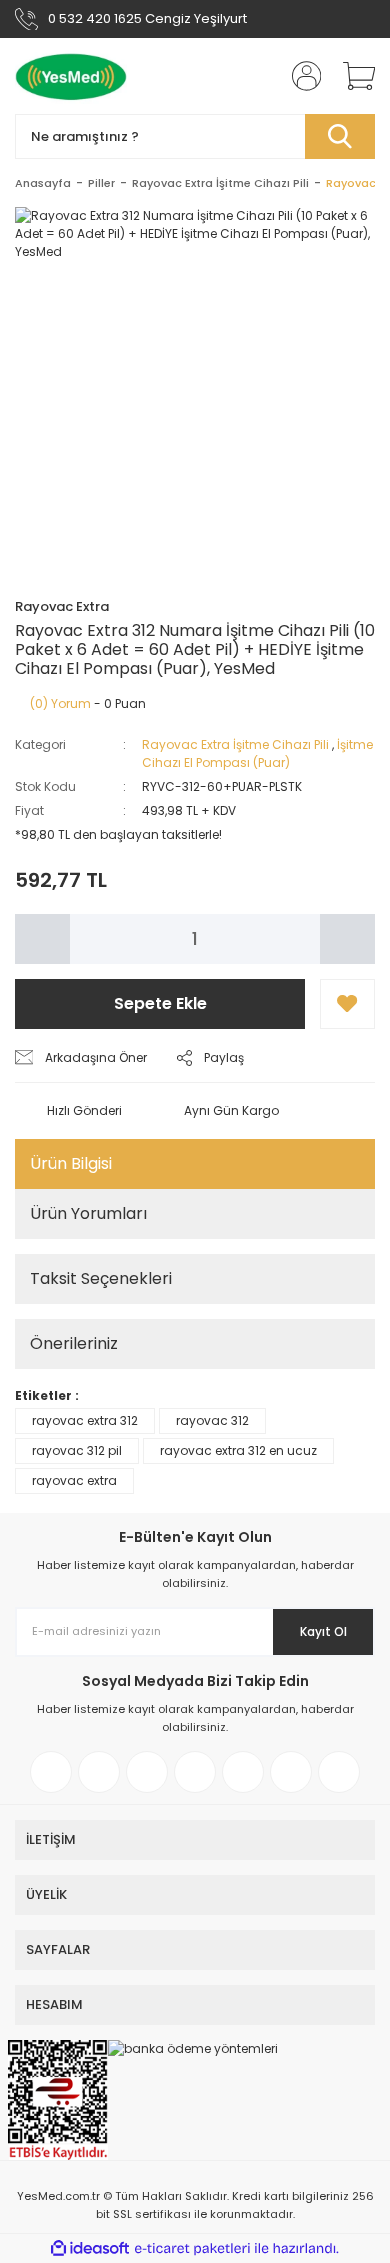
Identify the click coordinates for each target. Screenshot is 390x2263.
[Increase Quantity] (347, 939)
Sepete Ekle (160, 1003)
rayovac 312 (212, 1420)
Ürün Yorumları (88, 1213)
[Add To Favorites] (347, 1004)
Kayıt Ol (323, 1631)
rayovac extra (74, 1480)
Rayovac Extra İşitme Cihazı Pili (235, 744)
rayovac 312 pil (77, 1450)
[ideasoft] (90, 2248)
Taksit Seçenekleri (101, 1278)
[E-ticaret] (192, 2248)
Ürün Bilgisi (71, 1163)
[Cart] (352, 76)
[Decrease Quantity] (42, 939)
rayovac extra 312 (85, 1420)
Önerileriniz (74, 1343)
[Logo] (71, 76)
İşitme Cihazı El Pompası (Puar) (257, 753)
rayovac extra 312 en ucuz (238, 1450)
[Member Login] (300, 76)
